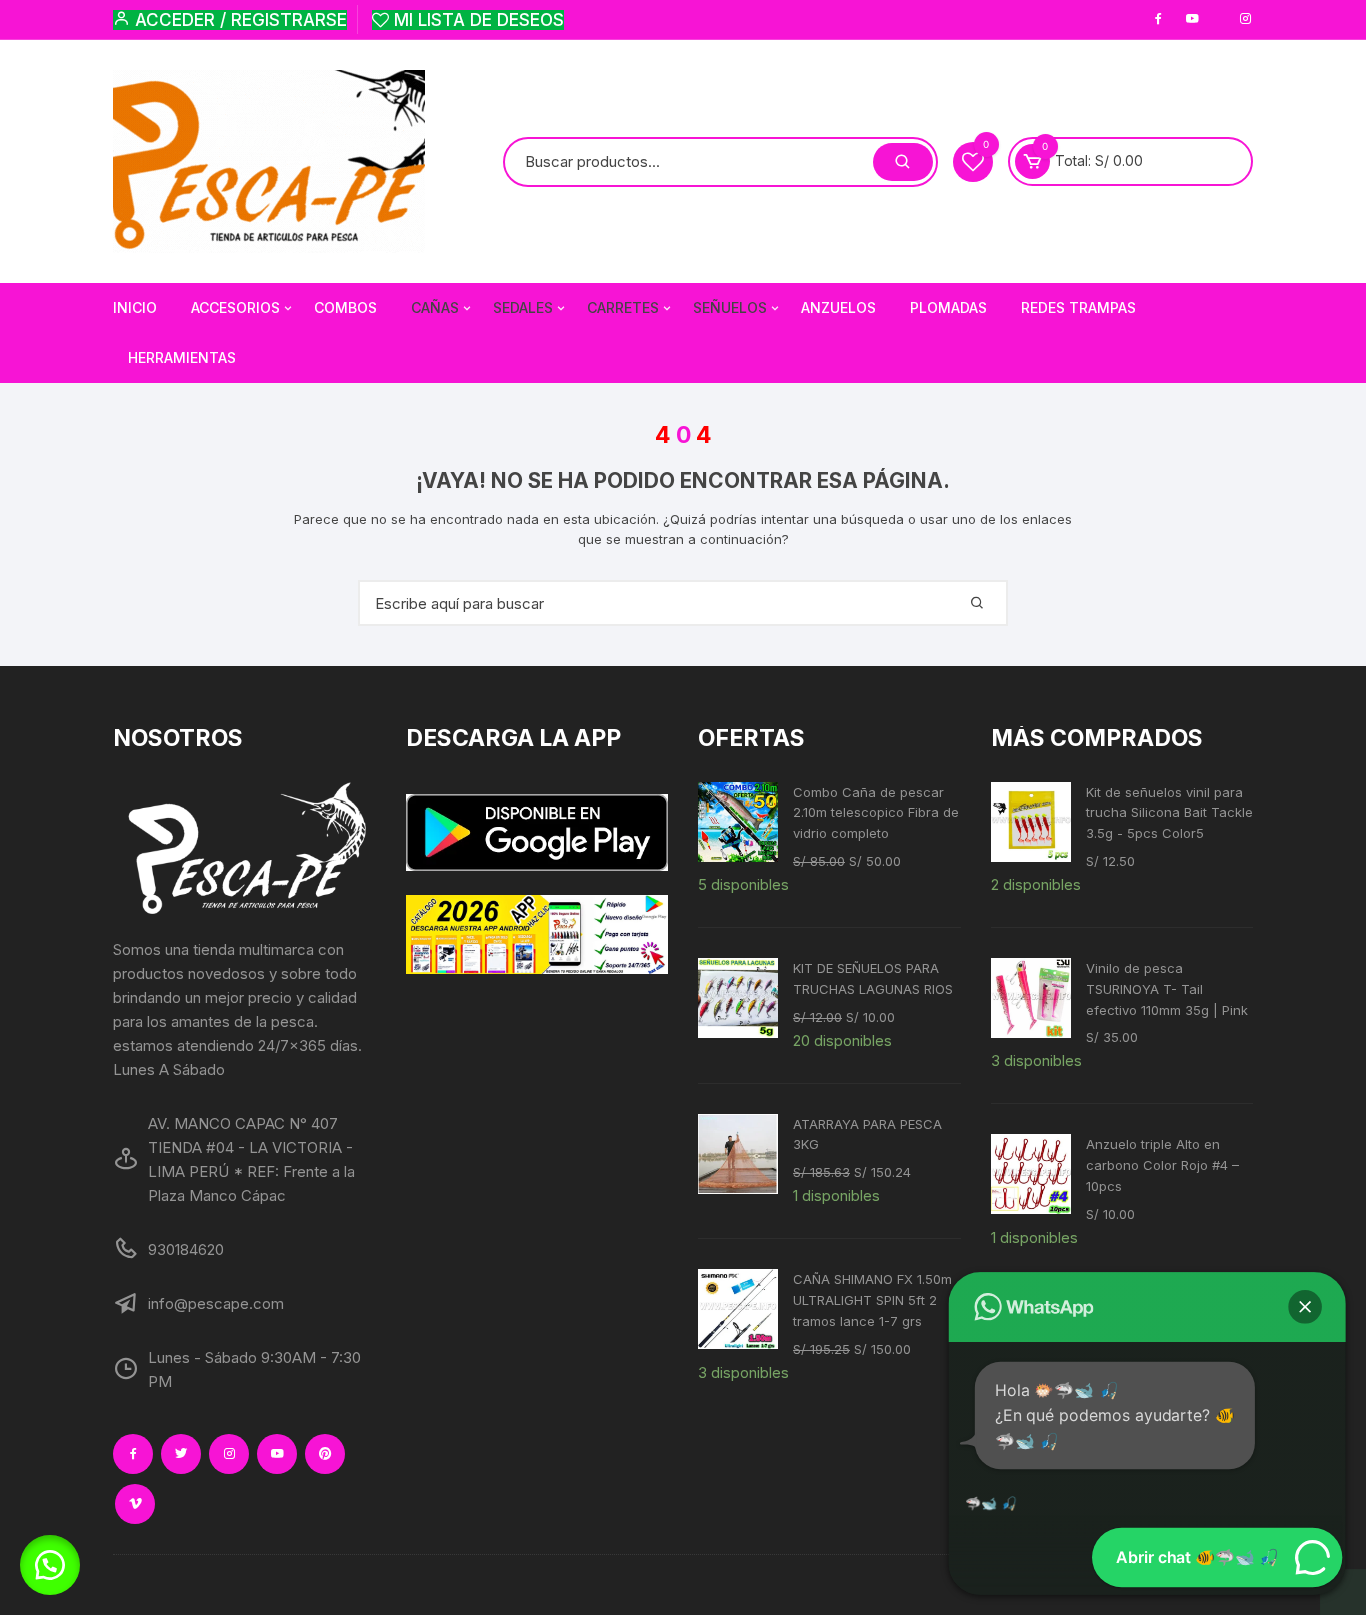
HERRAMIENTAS (182, 357)
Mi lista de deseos (476, 20)
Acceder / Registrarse (238, 20)
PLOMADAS (948, 307)
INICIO (135, 307)
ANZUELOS (838, 307)
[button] (50, 1565)
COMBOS (345, 307)
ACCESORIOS (235, 307)
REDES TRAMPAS (1078, 307)
